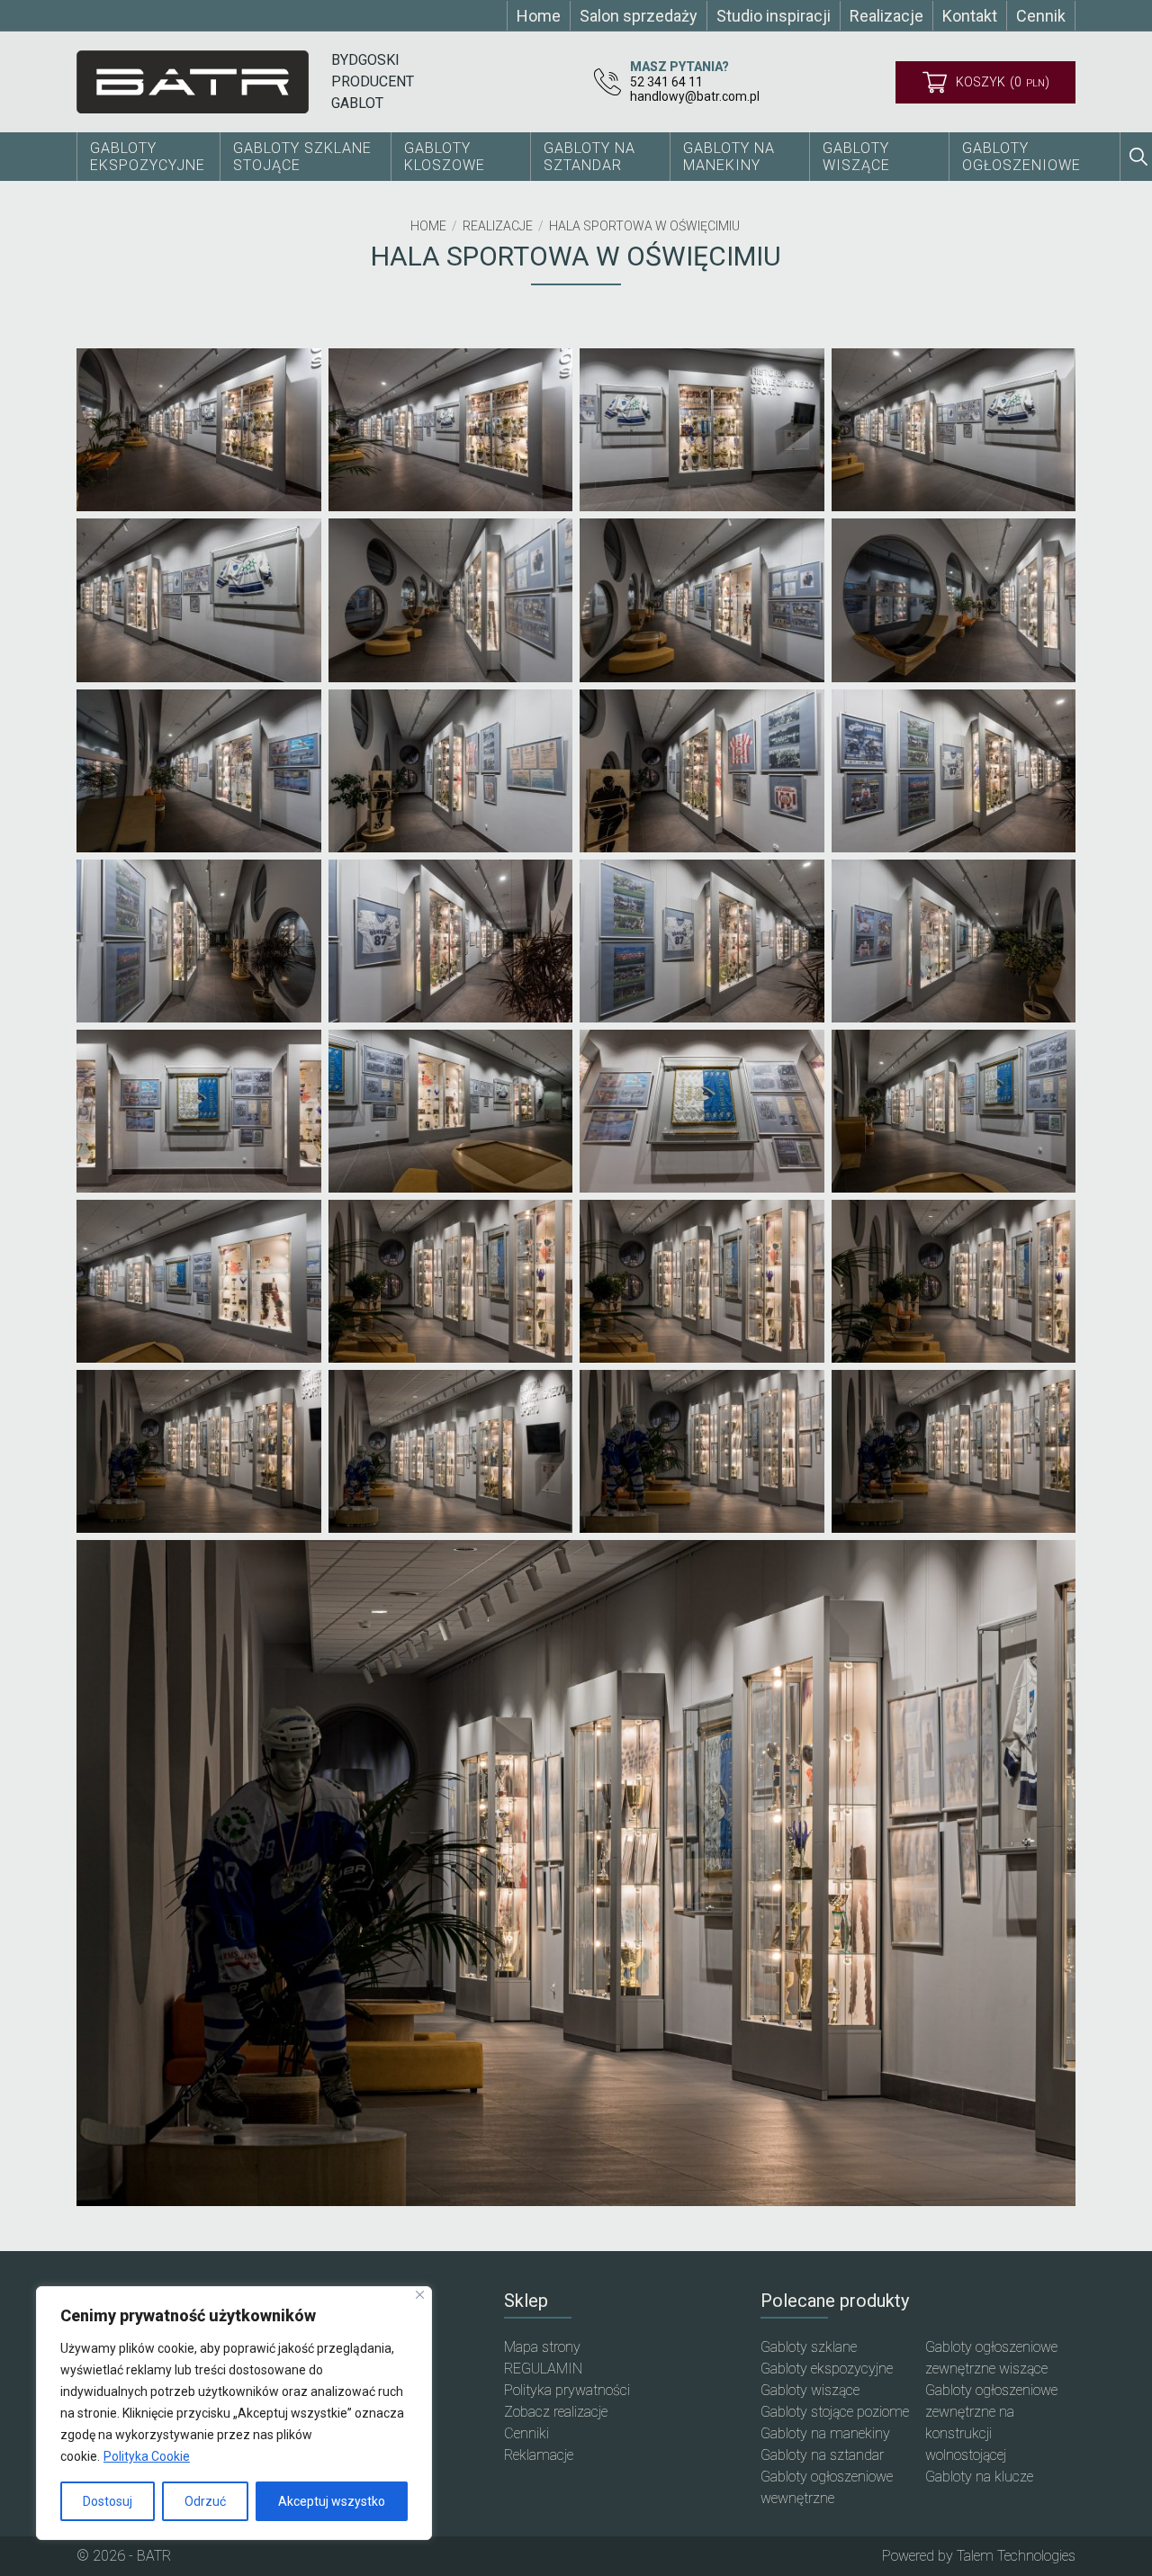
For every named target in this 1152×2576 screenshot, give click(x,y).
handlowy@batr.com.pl (695, 96)
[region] (234, 2413)
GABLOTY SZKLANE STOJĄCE (302, 157)
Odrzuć (205, 2501)
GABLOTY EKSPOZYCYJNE (148, 157)
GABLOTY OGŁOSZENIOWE (1021, 157)
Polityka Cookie (147, 2456)
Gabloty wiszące (856, 157)
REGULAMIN (543, 2369)
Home (428, 226)
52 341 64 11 (666, 82)
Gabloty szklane (809, 2347)
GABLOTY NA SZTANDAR (589, 157)
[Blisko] (420, 2295)
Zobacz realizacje (556, 2412)
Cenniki (526, 2433)
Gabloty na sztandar (822, 2455)
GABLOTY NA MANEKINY (729, 157)
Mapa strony (542, 2347)
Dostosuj (108, 2501)
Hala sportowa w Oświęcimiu (644, 226)
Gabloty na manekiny (825, 2433)
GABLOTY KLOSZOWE (445, 157)
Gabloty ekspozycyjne (827, 2369)
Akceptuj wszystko (332, 2501)
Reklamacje (539, 2455)
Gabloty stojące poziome (835, 2412)
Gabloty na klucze (979, 2477)
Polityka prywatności (567, 2390)
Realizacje (498, 226)
